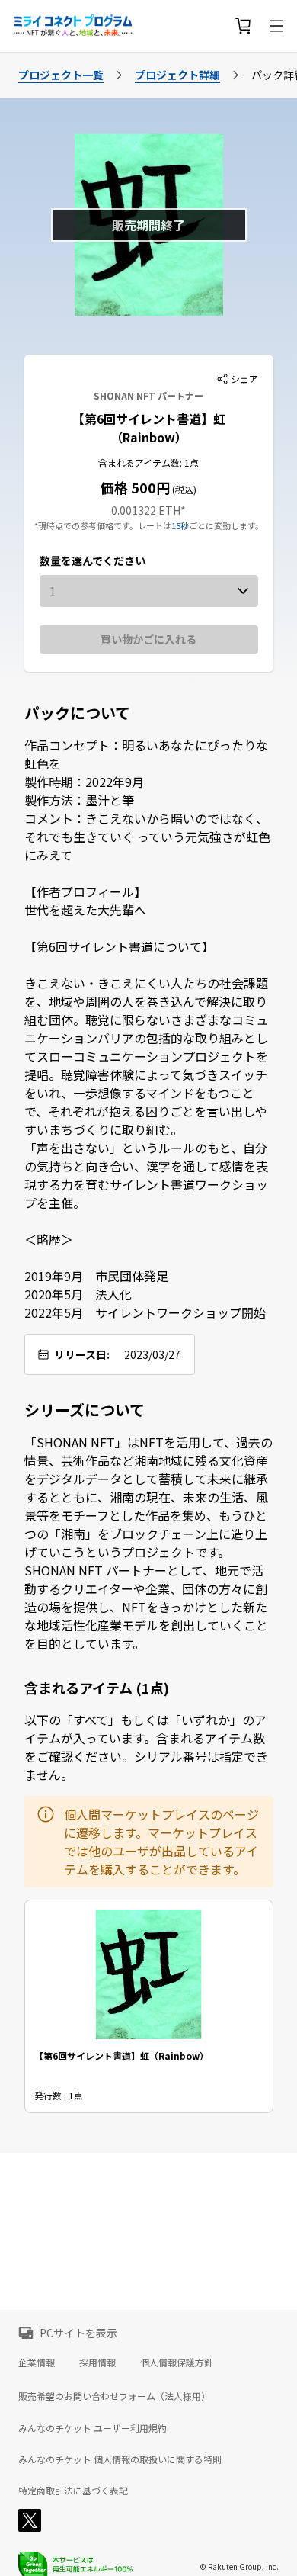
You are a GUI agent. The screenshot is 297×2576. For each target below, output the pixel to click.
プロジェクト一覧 (61, 75)
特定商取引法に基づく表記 (73, 2491)
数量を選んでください (93, 560)
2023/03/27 (152, 1354)
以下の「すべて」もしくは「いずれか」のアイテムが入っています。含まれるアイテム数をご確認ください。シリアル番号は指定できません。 (146, 1747)
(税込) (183, 489)
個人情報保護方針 (177, 2362)
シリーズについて (85, 1410)
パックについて (77, 713)
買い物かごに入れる (148, 639)
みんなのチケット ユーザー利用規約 (93, 2428)
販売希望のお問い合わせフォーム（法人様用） (114, 2396)
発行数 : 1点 (59, 2095)
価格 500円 (135, 487)
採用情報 (97, 2362)
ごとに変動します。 (226, 525)
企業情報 (37, 2362)
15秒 (180, 525)
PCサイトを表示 (78, 2333)
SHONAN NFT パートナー (148, 395)
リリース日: (82, 1354)
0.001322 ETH (146, 510)
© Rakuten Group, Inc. (239, 2566)
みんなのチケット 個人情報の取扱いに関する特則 (120, 2459)
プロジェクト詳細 (177, 75)
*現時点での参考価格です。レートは (103, 525)
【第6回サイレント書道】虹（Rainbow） (149, 428)
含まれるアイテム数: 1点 (148, 463)
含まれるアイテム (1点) (97, 1688)
